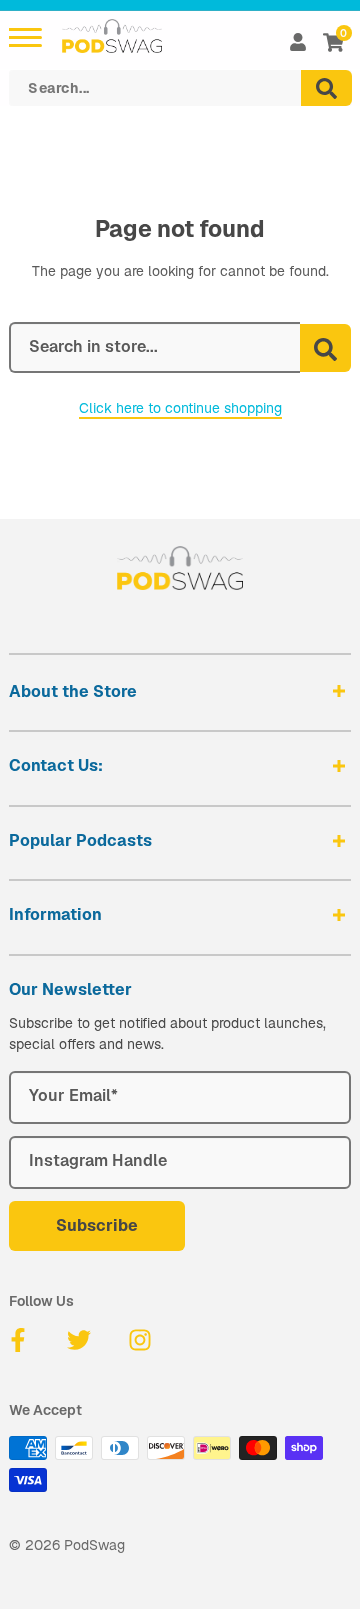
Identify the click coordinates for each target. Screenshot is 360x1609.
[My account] (298, 42)
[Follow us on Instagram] (140, 1340)
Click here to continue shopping (180, 408)
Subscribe (97, 1225)
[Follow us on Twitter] (79, 1340)
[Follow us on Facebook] (18, 1340)
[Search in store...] (325, 348)
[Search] (326, 88)
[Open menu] (25, 37)
